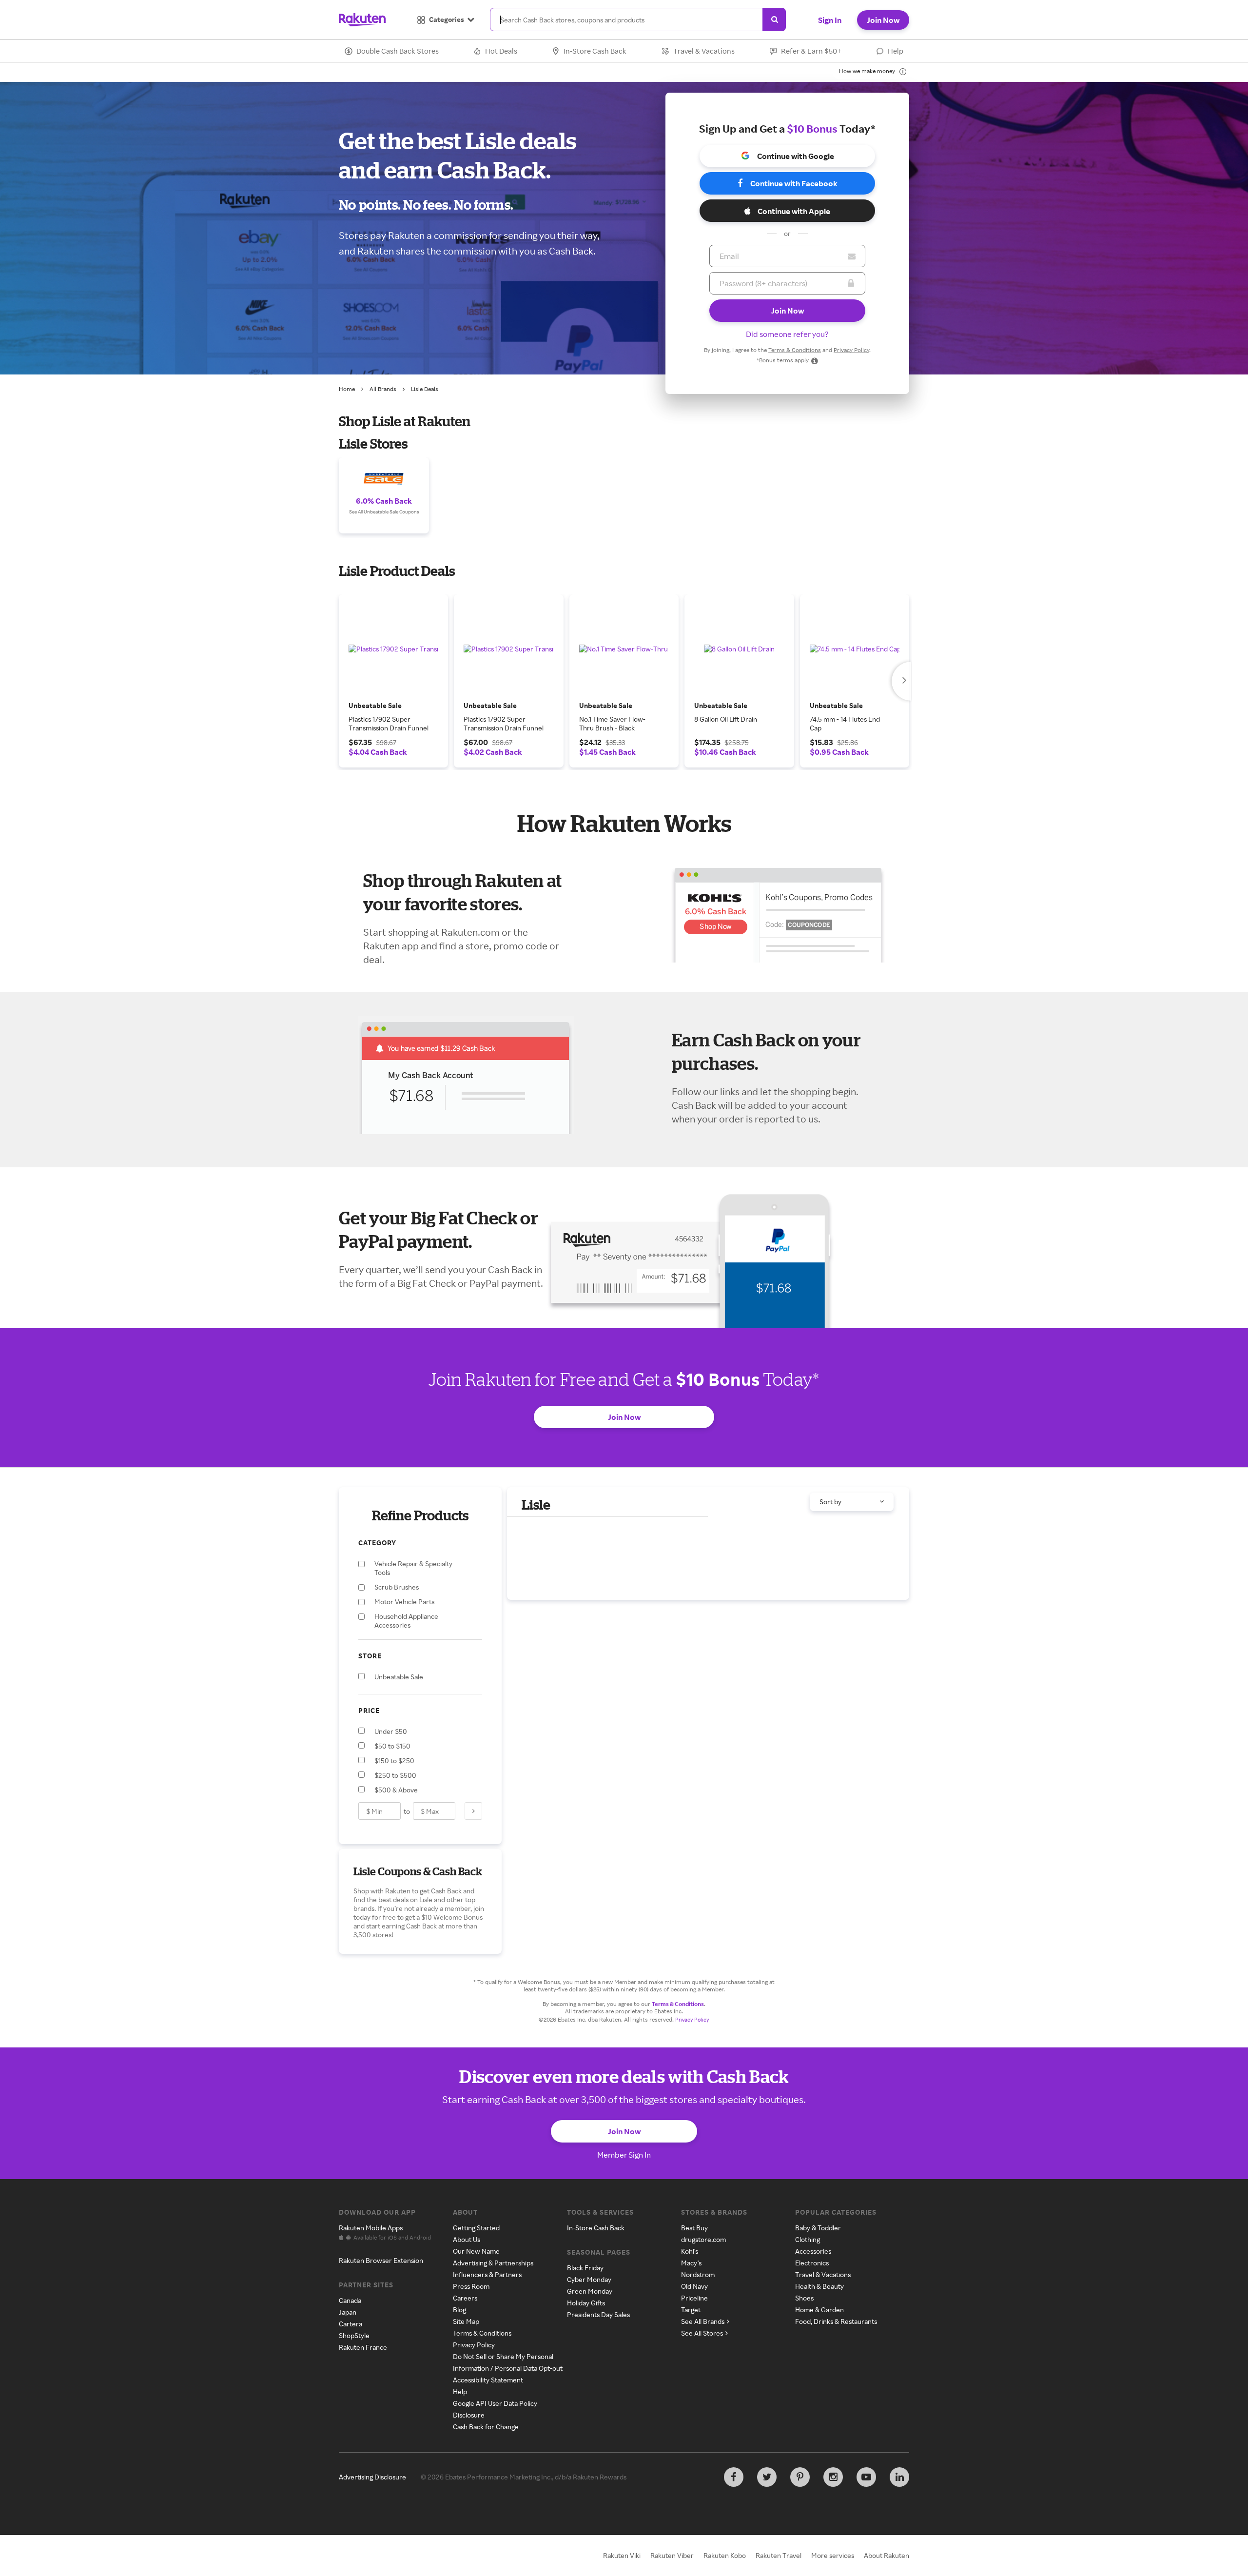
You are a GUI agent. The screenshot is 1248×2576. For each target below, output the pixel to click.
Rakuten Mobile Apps (371, 2228)
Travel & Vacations (704, 51)
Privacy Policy (851, 350)
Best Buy (694, 2228)
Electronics (812, 2263)
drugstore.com (703, 2239)
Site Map (466, 2321)
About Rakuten (887, 2555)
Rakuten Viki (622, 2555)
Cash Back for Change (486, 2427)
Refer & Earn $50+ (811, 51)
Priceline (694, 2298)
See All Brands (703, 2321)
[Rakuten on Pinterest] (800, 2477)
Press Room (471, 2286)
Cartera (351, 2324)
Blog (459, 2310)
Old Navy (694, 2286)
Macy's (691, 2263)
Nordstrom (698, 2274)
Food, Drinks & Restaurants (836, 2321)
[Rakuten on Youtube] (866, 2477)
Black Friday (585, 2268)
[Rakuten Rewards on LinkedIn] (899, 2477)
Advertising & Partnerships (493, 2263)
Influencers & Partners (487, 2274)
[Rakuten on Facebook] (734, 2477)
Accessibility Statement (488, 2380)
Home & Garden (819, 2310)
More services (833, 2555)
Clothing (808, 2239)
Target (691, 2310)
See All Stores (702, 2333)
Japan (348, 2312)
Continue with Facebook (794, 183)
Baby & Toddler (818, 2228)
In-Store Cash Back (595, 51)
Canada (350, 2300)
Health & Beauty (819, 2286)
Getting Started (476, 2228)
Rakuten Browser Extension (381, 2260)
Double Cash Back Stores (398, 51)
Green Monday (590, 2291)
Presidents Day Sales (598, 2314)
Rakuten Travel (779, 2555)
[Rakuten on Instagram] (833, 2477)
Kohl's (690, 2251)
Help (896, 51)
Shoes (804, 2298)
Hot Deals (501, 51)
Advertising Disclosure (372, 2477)
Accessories (813, 2251)
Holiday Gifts (586, 2303)
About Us (467, 2239)
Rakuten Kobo (725, 2555)
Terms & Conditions (795, 350)
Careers (465, 2298)
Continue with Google (796, 156)
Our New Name (476, 2251)
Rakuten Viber (672, 2555)
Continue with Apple (794, 211)
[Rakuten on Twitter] (767, 2477)
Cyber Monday (589, 2279)
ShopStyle (354, 2335)
